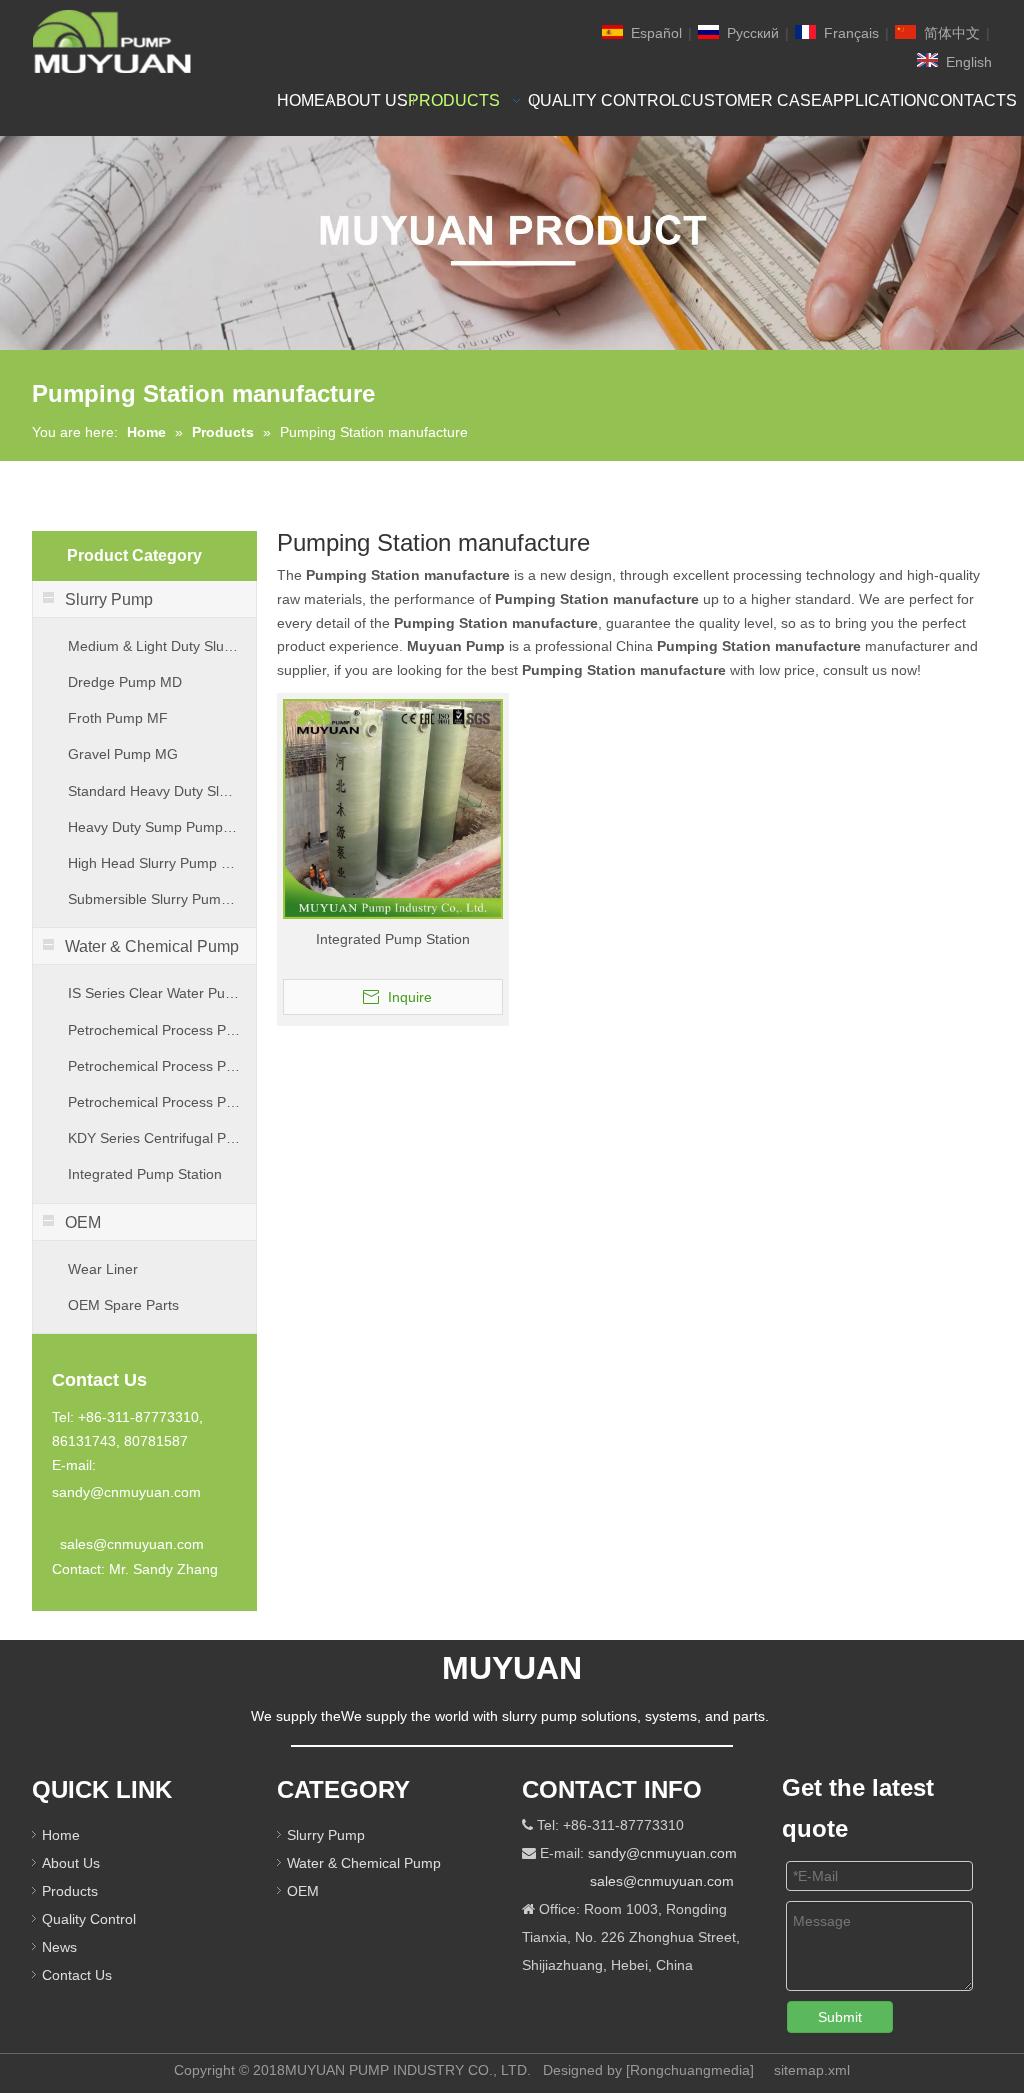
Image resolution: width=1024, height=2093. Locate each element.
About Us (71, 1863)
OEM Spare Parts (123, 1305)
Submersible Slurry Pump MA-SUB (154, 899)
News (59, 1947)
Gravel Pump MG (123, 754)
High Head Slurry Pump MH (154, 863)
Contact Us (77, 1975)
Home (61, 1835)
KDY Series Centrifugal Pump (154, 1138)
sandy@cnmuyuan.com (126, 1492)
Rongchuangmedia (690, 2070)
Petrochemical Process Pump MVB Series (154, 1066)
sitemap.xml (812, 2070)
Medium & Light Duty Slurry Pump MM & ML (154, 646)
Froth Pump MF (118, 718)
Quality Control (89, 1919)
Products (70, 1891)
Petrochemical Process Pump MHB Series (154, 1102)
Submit (840, 2017)
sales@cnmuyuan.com (132, 1544)
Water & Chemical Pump (364, 1863)
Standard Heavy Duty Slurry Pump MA (154, 791)
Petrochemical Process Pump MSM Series (154, 1030)
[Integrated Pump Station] (393, 808)
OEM (303, 1891)
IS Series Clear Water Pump (154, 993)
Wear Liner (103, 1269)
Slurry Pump (326, 1835)
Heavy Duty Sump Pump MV (154, 827)
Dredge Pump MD (125, 682)
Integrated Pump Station (145, 1174)
